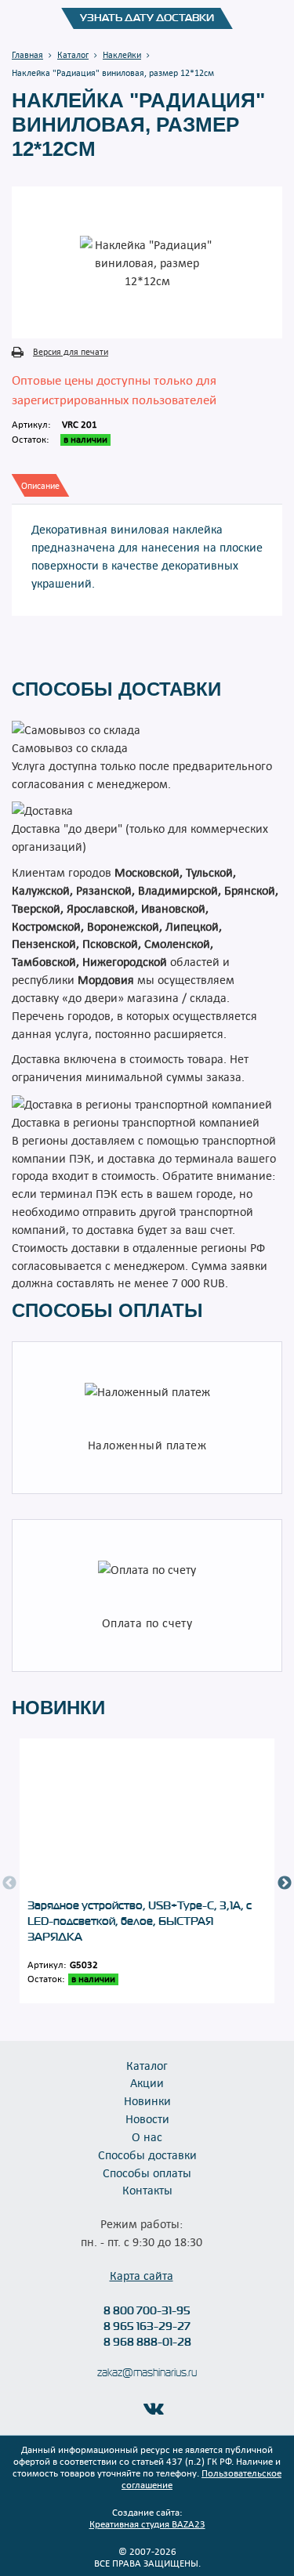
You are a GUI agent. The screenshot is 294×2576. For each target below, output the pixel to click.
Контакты (147, 2190)
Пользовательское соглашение (201, 2478)
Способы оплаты (147, 2173)
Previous (9, 1883)
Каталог (147, 2065)
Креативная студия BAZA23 (147, 2524)
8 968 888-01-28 (147, 2342)
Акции (147, 2082)
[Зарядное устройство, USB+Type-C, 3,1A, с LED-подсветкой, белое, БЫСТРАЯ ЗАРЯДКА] (147, 1818)
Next (285, 1883)
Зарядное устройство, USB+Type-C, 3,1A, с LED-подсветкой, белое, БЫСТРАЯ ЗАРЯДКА (140, 1921)
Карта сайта (142, 2275)
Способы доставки (147, 2155)
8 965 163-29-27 (147, 2326)
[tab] (40, 485)
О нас (147, 2136)
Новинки (147, 2100)
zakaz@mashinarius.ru (147, 2373)
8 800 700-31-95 (147, 2310)
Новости (147, 2118)
